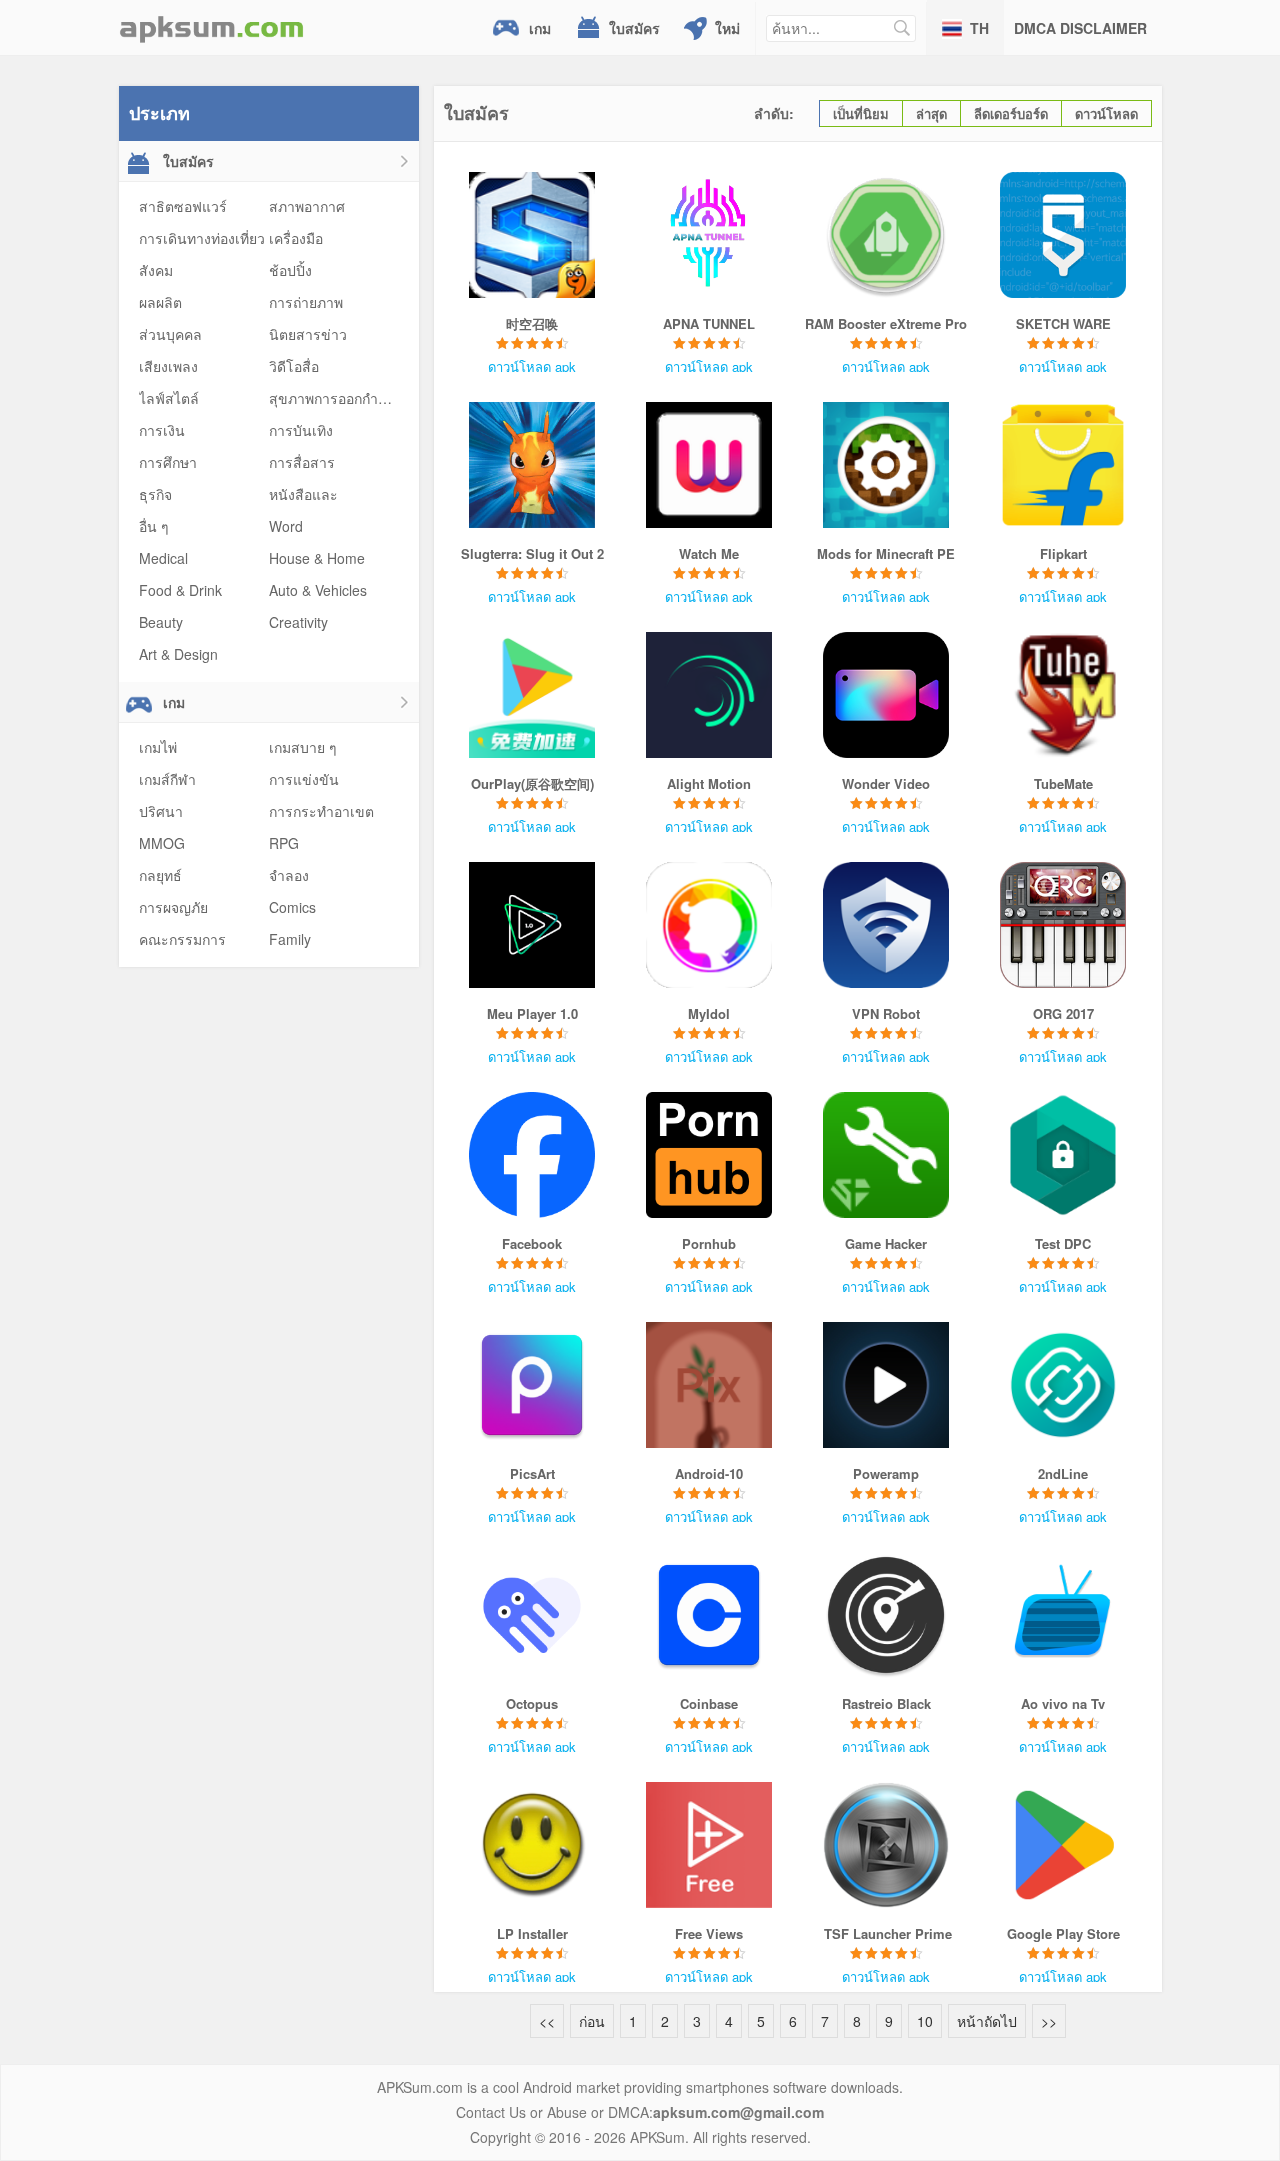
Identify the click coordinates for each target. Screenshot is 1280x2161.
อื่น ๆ (154, 526)
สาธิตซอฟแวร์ (183, 206)
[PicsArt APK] (532, 1385)
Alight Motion (709, 783)
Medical (163, 558)
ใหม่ (727, 28)
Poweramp (886, 1473)
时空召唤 (532, 323)
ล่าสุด (931, 113)
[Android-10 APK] (709, 1385)
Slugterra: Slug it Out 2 (532, 553)
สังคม (156, 270)
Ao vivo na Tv (1063, 1703)
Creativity (298, 622)
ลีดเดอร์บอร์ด (1011, 113)
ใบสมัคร (634, 28)
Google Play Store (1063, 1933)
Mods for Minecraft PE (886, 553)
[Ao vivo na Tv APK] (1063, 1615)
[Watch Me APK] (709, 465)
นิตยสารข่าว (308, 334)
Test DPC (1063, 1243)
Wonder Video (886, 783)
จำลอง (289, 875)
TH (979, 28)
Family (290, 939)
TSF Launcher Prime (886, 1933)
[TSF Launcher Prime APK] (886, 1845)
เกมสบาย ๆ (303, 747)
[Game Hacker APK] (886, 1155)
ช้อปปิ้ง (290, 270)
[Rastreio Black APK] (886, 1615)
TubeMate (1063, 783)
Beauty (161, 622)
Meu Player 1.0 (532, 1013)
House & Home (317, 558)
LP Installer (532, 1933)
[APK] (212, 27)
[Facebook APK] (532, 1155)
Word (286, 526)
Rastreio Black (886, 1703)
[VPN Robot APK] (886, 925)
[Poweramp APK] (886, 1385)
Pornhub (709, 1243)
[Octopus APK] (532, 1615)
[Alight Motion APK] (709, 695)
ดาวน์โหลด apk (532, 366)
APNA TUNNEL (709, 323)
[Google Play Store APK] (1063, 1845)
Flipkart (1063, 553)
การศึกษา (168, 462)
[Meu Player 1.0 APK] (532, 925)
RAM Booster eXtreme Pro (886, 323)
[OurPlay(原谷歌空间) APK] (532, 695)
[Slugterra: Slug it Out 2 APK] (532, 465)
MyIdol (709, 1013)
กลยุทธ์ (160, 875)
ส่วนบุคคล (170, 334)
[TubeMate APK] (1063, 695)
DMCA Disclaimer (1080, 28)
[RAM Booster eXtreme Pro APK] (886, 235)
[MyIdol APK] (709, 925)
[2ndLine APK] (1063, 1385)
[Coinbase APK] (709, 1615)
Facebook (532, 1243)
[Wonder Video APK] (886, 695)
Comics (292, 907)
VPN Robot (886, 1013)
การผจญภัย (173, 907)
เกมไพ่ (158, 747)
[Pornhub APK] (709, 1155)
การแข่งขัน (304, 779)
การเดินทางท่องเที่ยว (202, 238)
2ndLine (1063, 1473)
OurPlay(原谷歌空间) (532, 783)
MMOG (162, 843)
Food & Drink (180, 590)
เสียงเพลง (168, 366)
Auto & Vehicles (318, 590)
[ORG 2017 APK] (1063, 925)
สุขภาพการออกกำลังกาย (343, 398)
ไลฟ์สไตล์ (169, 398)
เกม (540, 28)
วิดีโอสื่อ (294, 366)
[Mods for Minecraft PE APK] (886, 465)
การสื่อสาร (302, 462)
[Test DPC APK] (1063, 1155)
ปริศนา (161, 811)
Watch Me (709, 553)
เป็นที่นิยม (861, 113)
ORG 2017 (1063, 1013)
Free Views (709, 1933)
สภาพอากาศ (307, 206)
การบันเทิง (301, 430)
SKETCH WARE (1063, 323)
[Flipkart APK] (1063, 465)
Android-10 (709, 1473)
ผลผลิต (160, 302)
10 (925, 2021)
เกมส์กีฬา (167, 779)
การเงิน (162, 430)
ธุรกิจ (155, 494)
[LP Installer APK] (532, 1845)
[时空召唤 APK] (532, 235)
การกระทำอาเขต (321, 811)
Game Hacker (886, 1243)
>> (1049, 2021)
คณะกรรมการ (182, 939)
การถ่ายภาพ (306, 302)
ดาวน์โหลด (1106, 113)
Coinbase (709, 1703)
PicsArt (532, 1473)
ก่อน (592, 2021)
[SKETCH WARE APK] (1063, 235)
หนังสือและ (303, 494)
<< (547, 2021)
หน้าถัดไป (987, 2021)
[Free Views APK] (709, 1845)
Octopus (532, 1703)
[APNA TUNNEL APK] (709, 235)
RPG (284, 843)
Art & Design (178, 654)
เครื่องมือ (296, 238)
